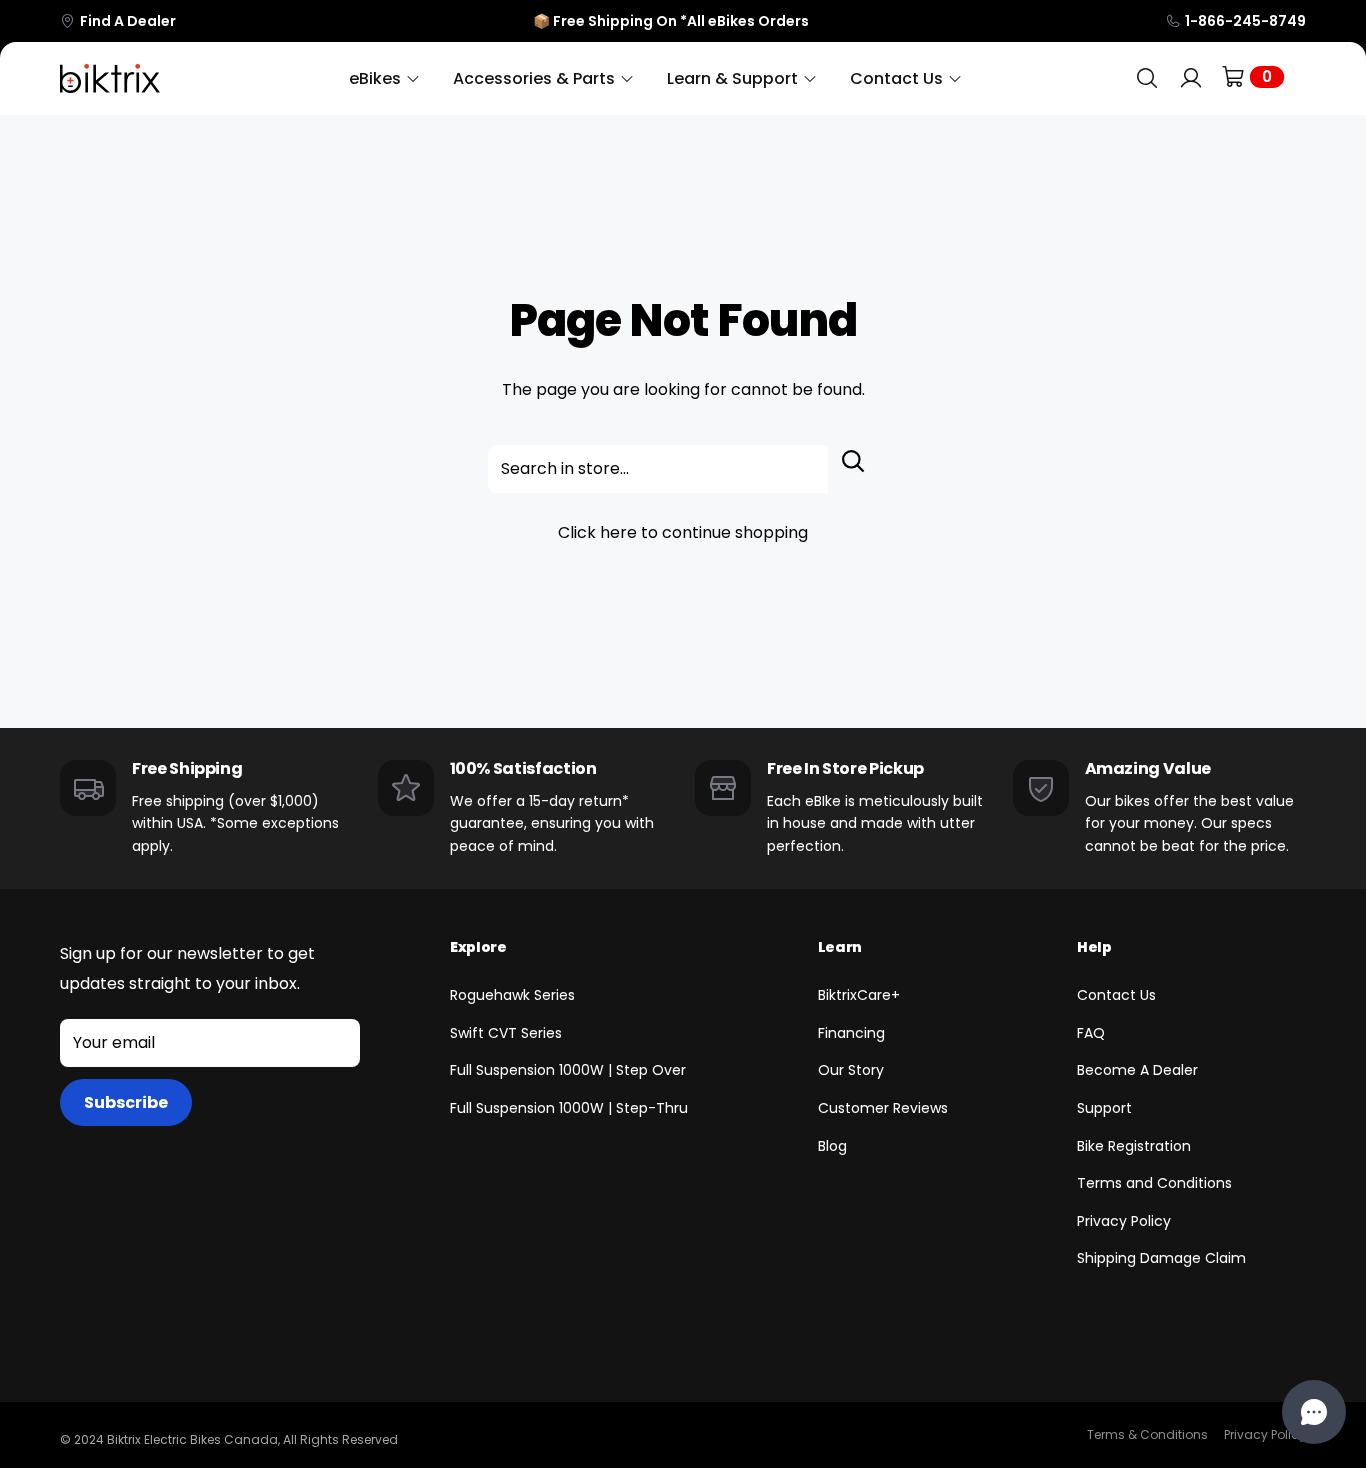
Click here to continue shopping (683, 532)
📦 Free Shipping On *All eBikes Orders (671, 21)
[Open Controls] (1314, 1412)
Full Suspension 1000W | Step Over (568, 1070)
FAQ (1091, 1033)
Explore (478, 947)
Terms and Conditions (1154, 1183)
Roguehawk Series (512, 995)
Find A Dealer (128, 21)
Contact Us (1116, 995)
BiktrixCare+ (859, 995)
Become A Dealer (1137, 1070)
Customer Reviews (883, 1108)
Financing (851, 1033)
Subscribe (126, 1102)
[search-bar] (1147, 78)
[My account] (1191, 78)
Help (1094, 947)
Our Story (851, 1070)
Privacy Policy (1124, 1221)
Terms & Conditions (1147, 1434)
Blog (832, 1146)
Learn (840, 947)
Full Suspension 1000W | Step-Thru (569, 1108)
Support (1104, 1108)
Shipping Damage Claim (1161, 1258)
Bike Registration (1134, 1146)
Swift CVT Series (506, 1033)
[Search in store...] (853, 469)
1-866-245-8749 (1245, 21)
